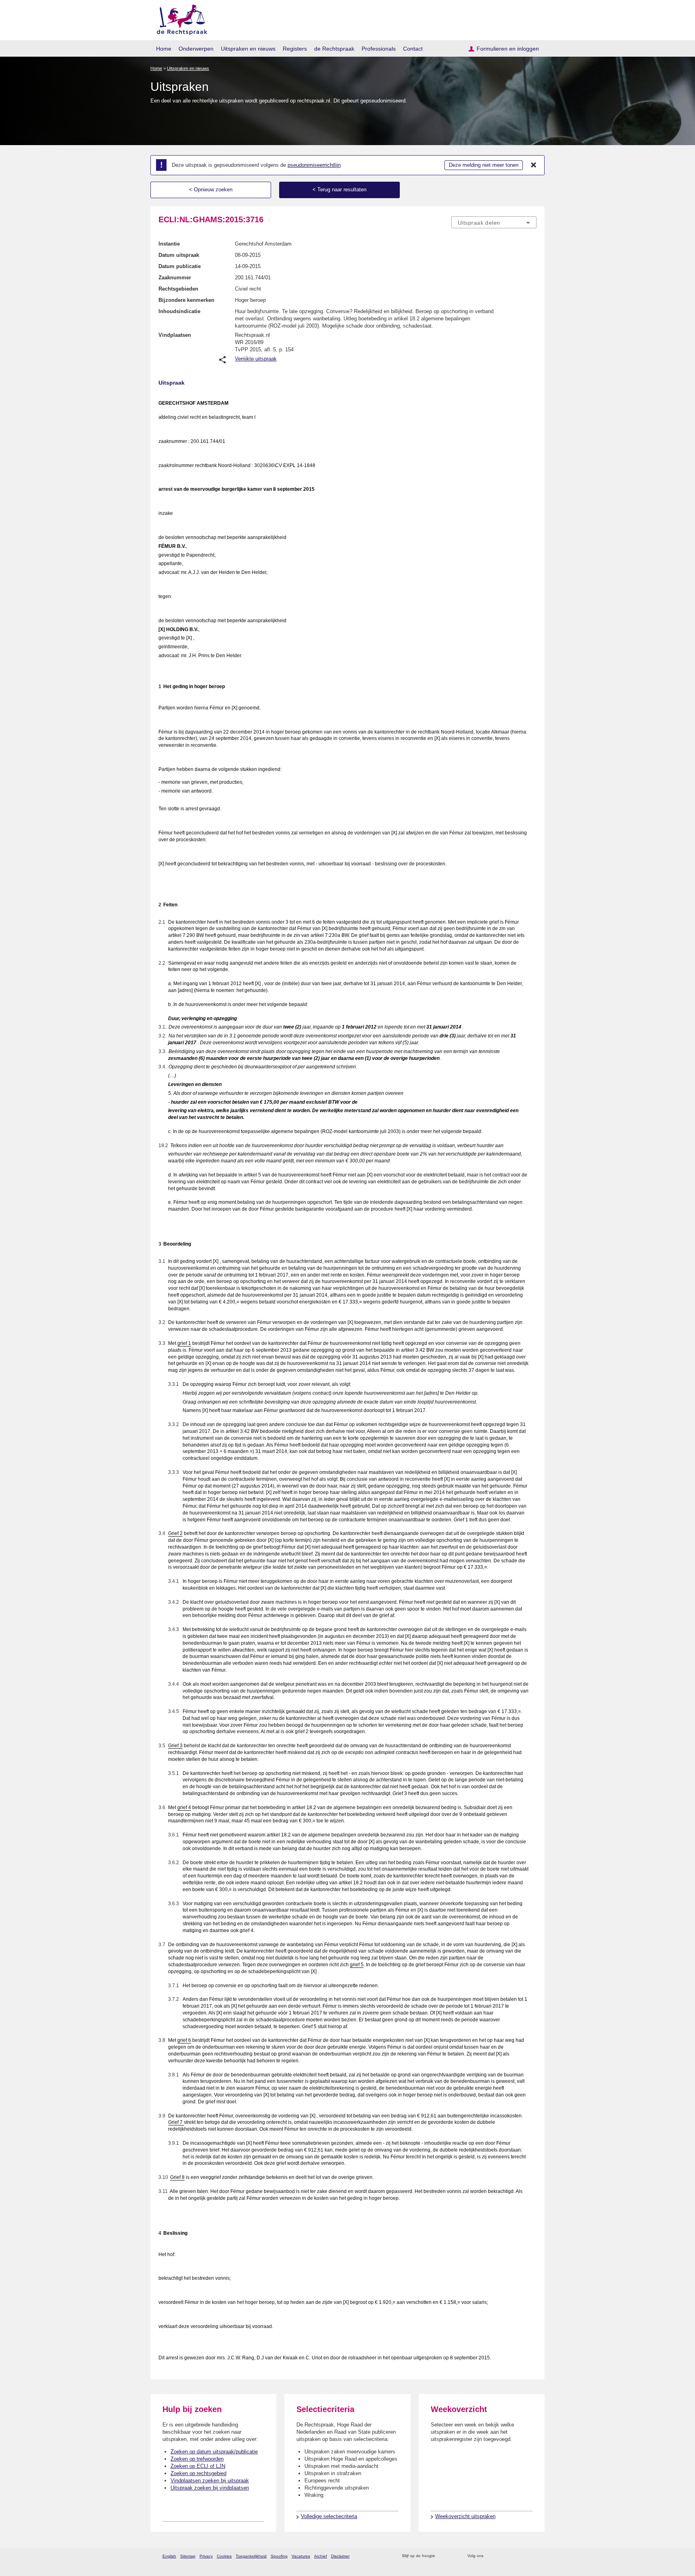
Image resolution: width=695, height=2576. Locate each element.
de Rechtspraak (334, 49)
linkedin (522, 2556)
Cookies (224, 2556)
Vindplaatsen (175, 335)
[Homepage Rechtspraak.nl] (179, 18)
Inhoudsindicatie (179, 311)
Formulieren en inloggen (508, 49)
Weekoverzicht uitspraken (465, 2516)
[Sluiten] (534, 165)
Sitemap (188, 2556)
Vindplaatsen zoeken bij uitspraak (210, 2481)
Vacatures (301, 2556)
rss (443, 2556)
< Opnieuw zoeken (211, 190)
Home (164, 49)
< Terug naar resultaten (339, 190)
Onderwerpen (196, 49)
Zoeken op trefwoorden (197, 2459)
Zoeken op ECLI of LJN (198, 2466)
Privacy (206, 2556)
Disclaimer (340, 2556)
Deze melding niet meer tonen (484, 165)
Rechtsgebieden (178, 289)
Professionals (379, 49)
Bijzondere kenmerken (186, 300)
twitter (490, 2556)
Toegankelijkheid (251, 2556)
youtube (532, 2556)
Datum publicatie (180, 266)
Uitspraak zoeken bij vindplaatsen (210, 2488)
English (169, 2556)
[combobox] (494, 222)
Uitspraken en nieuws (248, 49)
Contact (413, 49)
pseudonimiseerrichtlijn (314, 165)
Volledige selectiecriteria (329, 2516)
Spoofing (279, 2556)
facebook (501, 2556)
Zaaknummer (175, 278)
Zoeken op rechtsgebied (198, 2473)
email (453, 2556)
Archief (321, 2556)
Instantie (169, 244)
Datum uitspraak (179, 255)
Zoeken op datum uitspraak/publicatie (214, 2452)
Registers (295, 49)
